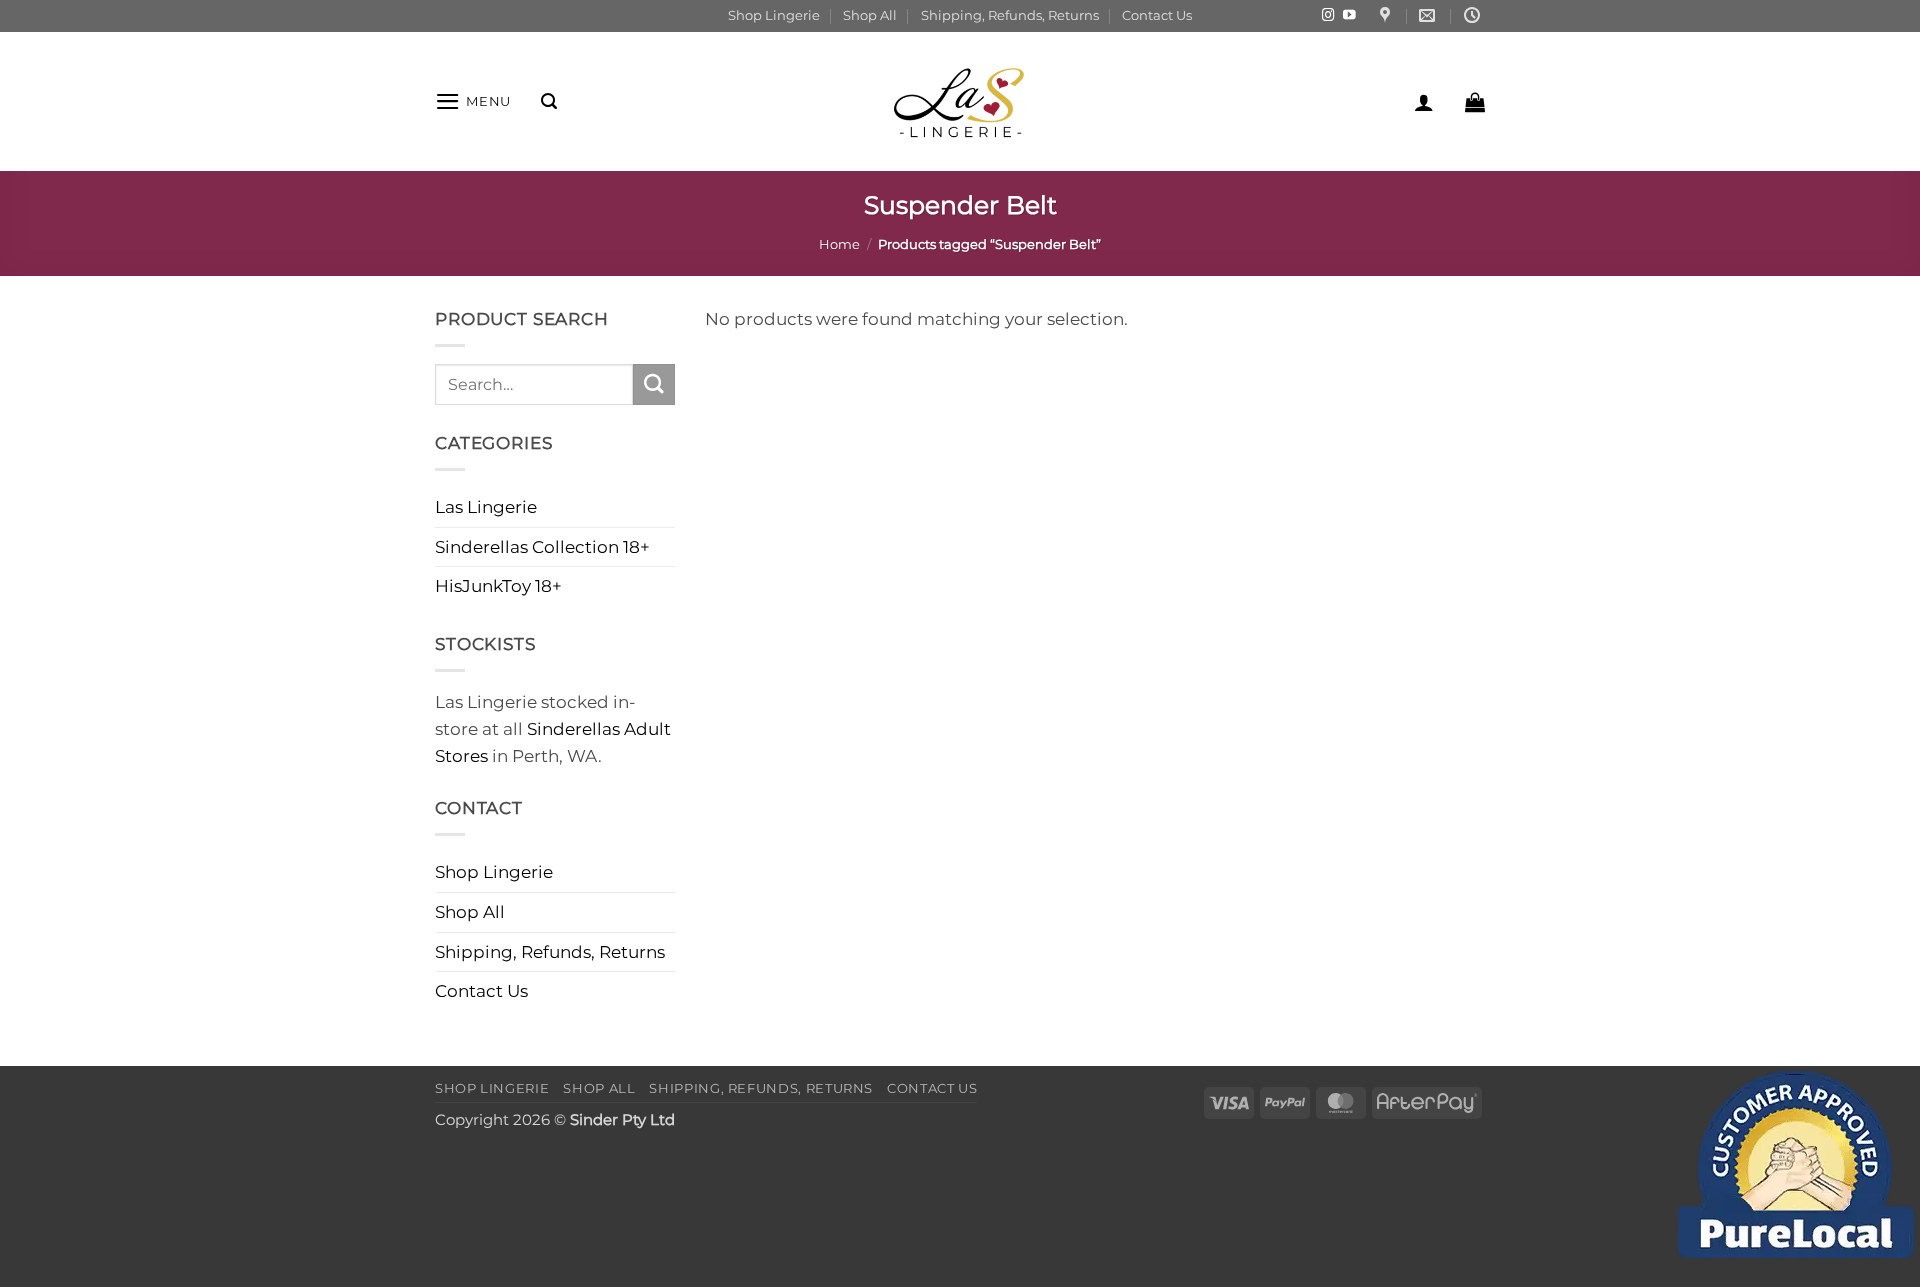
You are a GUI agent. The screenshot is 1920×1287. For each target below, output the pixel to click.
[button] (473, 101)
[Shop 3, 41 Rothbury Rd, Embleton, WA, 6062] (1387, 15)
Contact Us (1157, 15)
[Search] (549, 101)
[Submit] (654, 384)
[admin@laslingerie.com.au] (1429, 15)
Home (839, 244)
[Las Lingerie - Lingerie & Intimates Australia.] (960, 101)
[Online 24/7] (1474, 15)
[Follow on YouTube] (1349, 16)
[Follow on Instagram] (1328, 16)
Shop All (870, 15)
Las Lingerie (486, 507)
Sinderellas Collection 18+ (542, 547)
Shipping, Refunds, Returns (1010, 15)
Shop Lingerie (774, 15)
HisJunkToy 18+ (498, 586)
